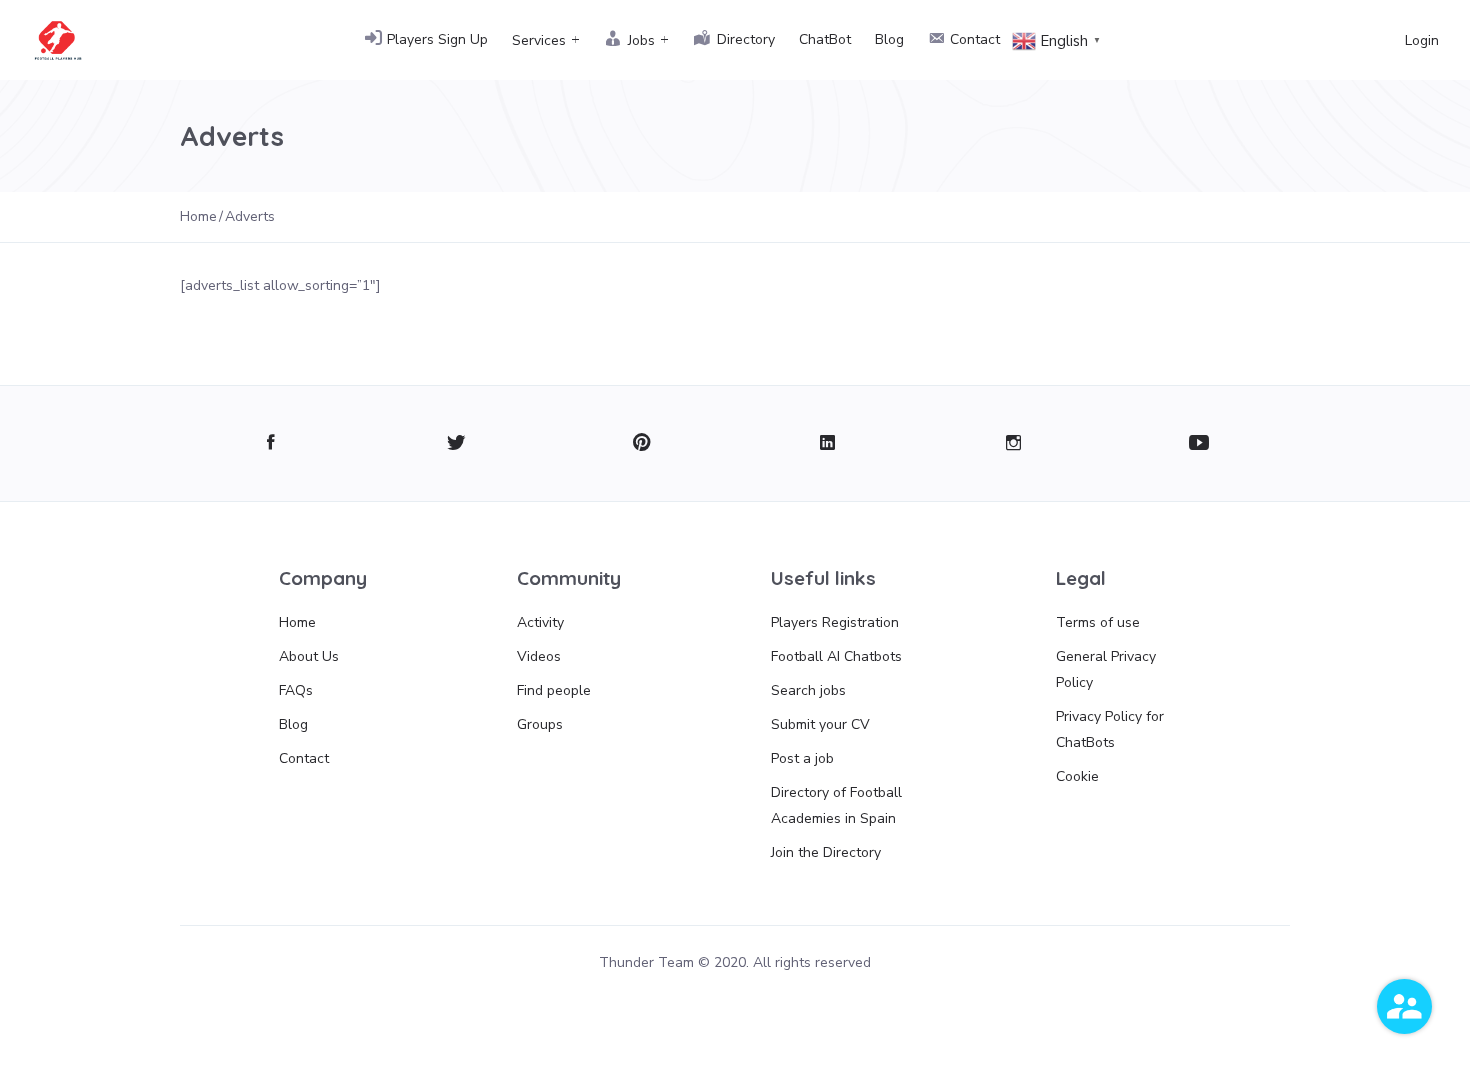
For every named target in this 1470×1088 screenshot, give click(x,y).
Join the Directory (826, 852)
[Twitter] (456, 443)
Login (1422, 40)
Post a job (802, 758)
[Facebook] (270, 443)
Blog (889, 39)
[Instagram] (1013, 443)
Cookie (1077, 776)
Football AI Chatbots (836, 656)
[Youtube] (1199, 443)
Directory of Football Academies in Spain (836, 805)
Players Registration (835, 622)
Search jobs (808, 690)
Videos (539, 656)
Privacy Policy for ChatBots (1110, 729)
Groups (540, 724)
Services (539, 40)
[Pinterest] (642, 443)
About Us (309, 656)
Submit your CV (820, 724)
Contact (304, 758)
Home (297, 622)
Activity (540, 622)
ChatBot (825, 39)
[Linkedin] (827, 443)
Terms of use (1098, 622)
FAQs (296, 690)
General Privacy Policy (1106, 669)
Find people (554, 690)
